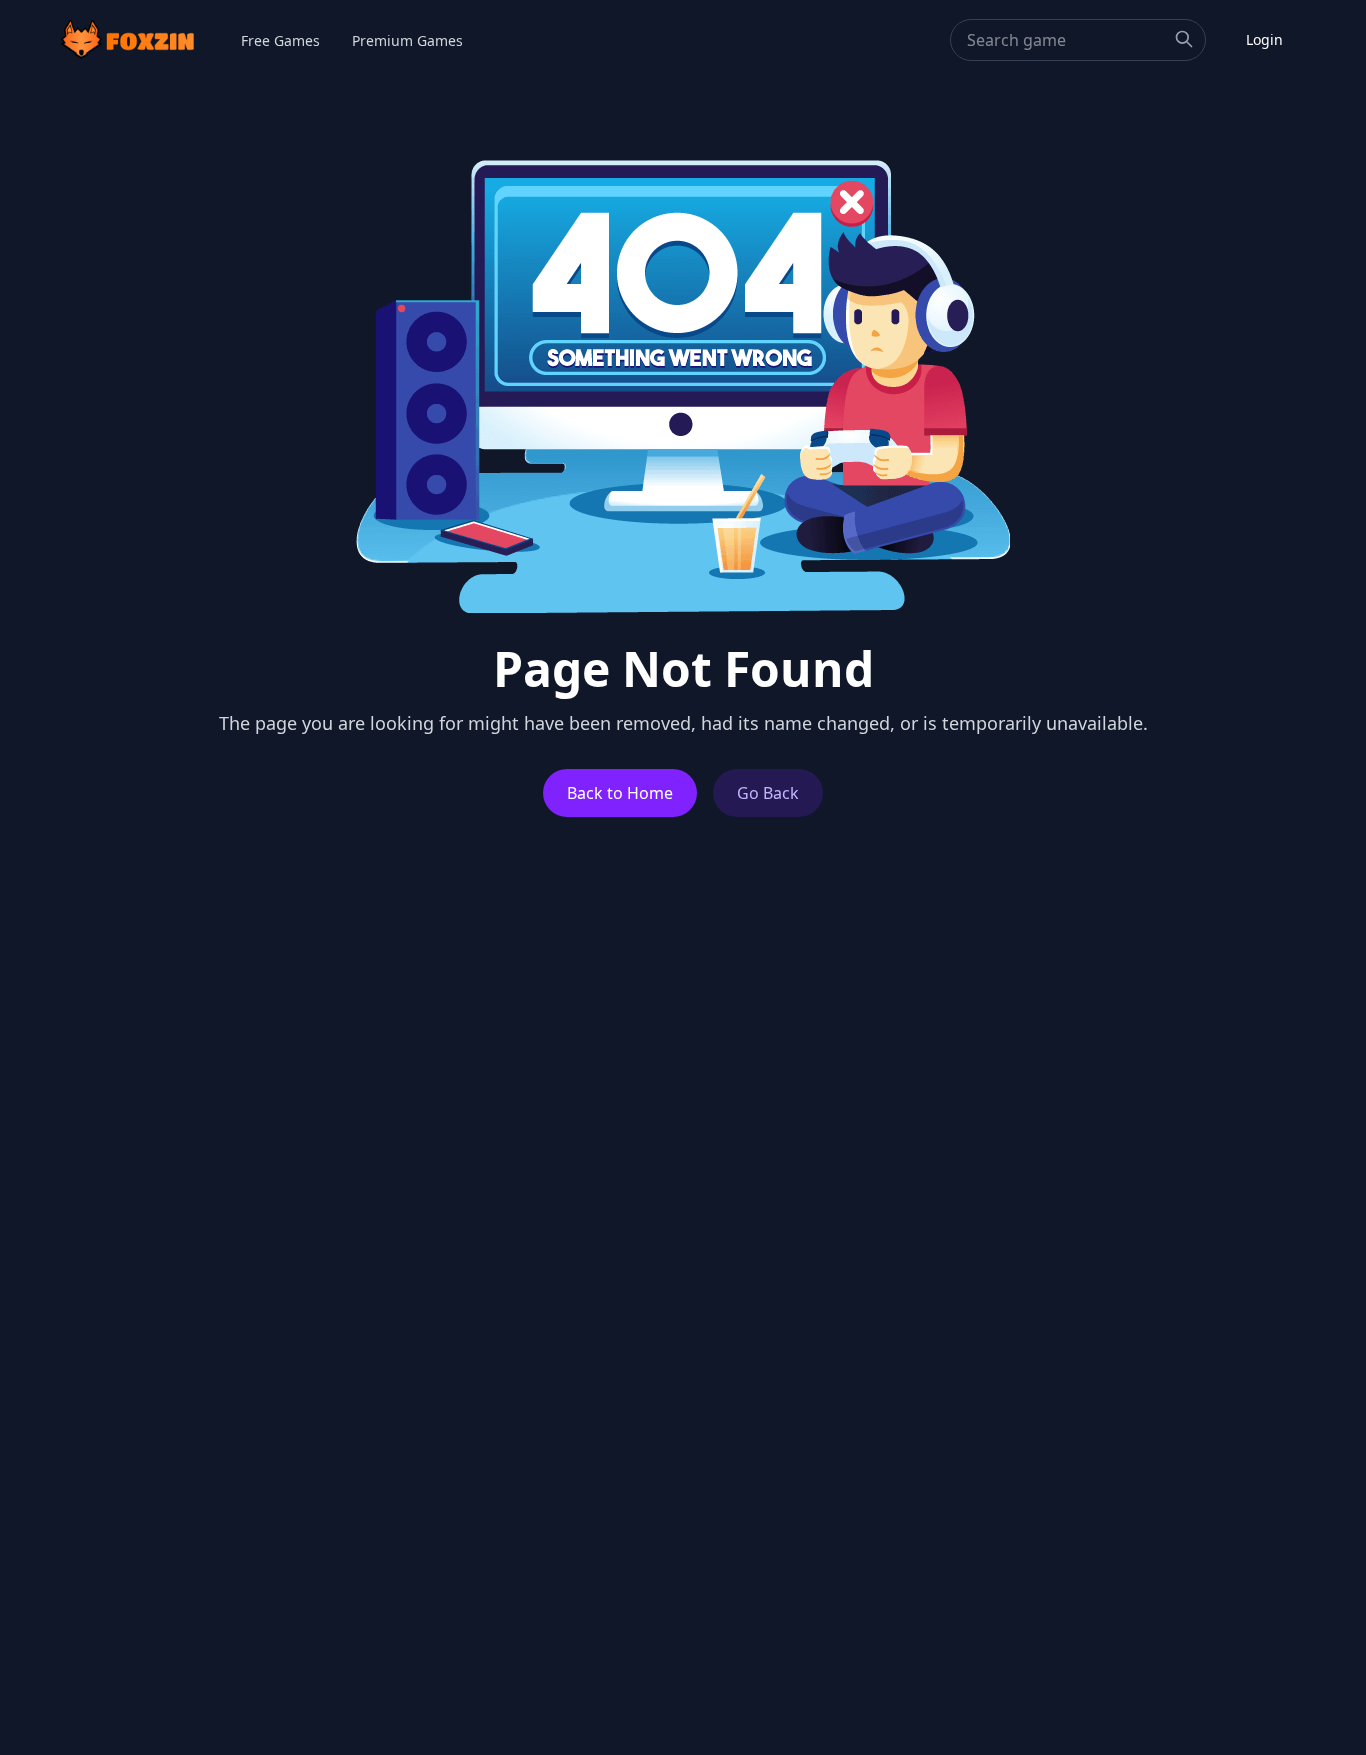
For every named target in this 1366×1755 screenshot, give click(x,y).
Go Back (768, 793)
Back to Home (620, 793)
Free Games (280, 40)
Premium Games (407, 40)
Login (1264, 39)
